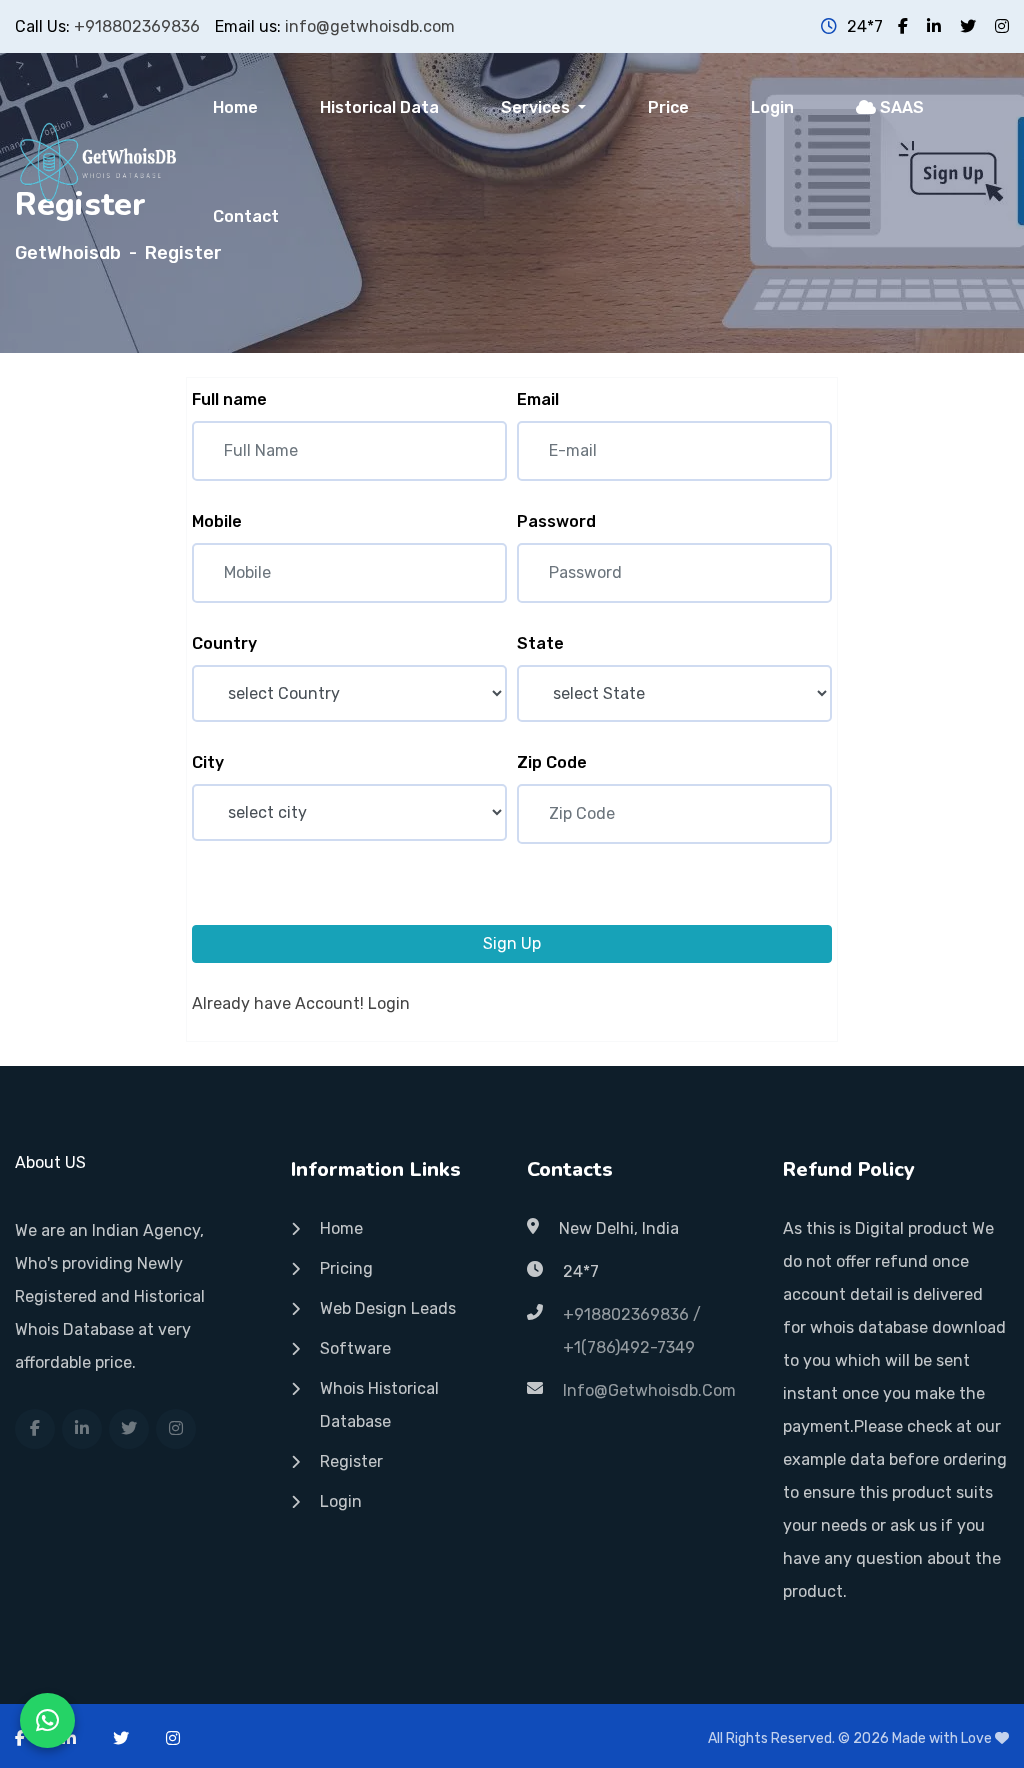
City (208, 762)
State (540, 643)
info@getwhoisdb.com (370, 26)
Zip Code (552, 762)
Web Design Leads (388, 1308)
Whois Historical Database (379, 1405)
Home (235, 107)
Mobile (217, 521)
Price (668, 107)
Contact (246, 216)
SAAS (900, 107)
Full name (229, 399)
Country (224, 643)
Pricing (346, 1268)
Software (355, 1348)
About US (50, 1162)
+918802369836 (137, 26)
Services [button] (537, 107)
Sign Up (512, 943)
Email (538, 399)
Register (351, 1461)
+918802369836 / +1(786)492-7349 (632, 1331)
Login (772, 107)
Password (556, 521)
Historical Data (379, 107)
